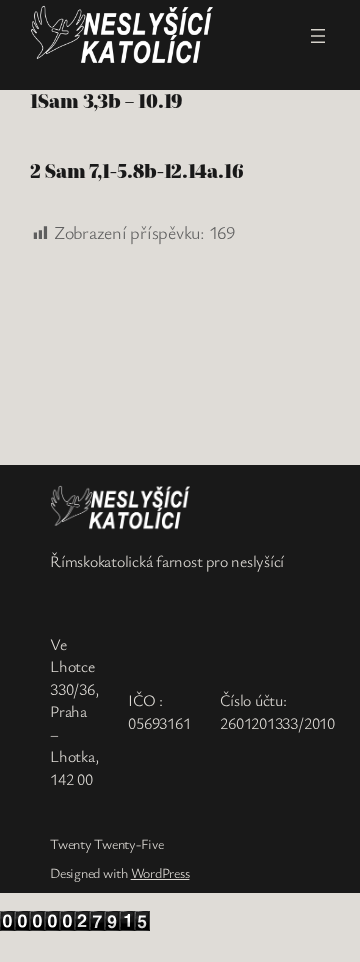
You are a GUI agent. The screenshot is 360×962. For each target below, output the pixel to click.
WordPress (160, 872)
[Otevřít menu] (318, 36)
